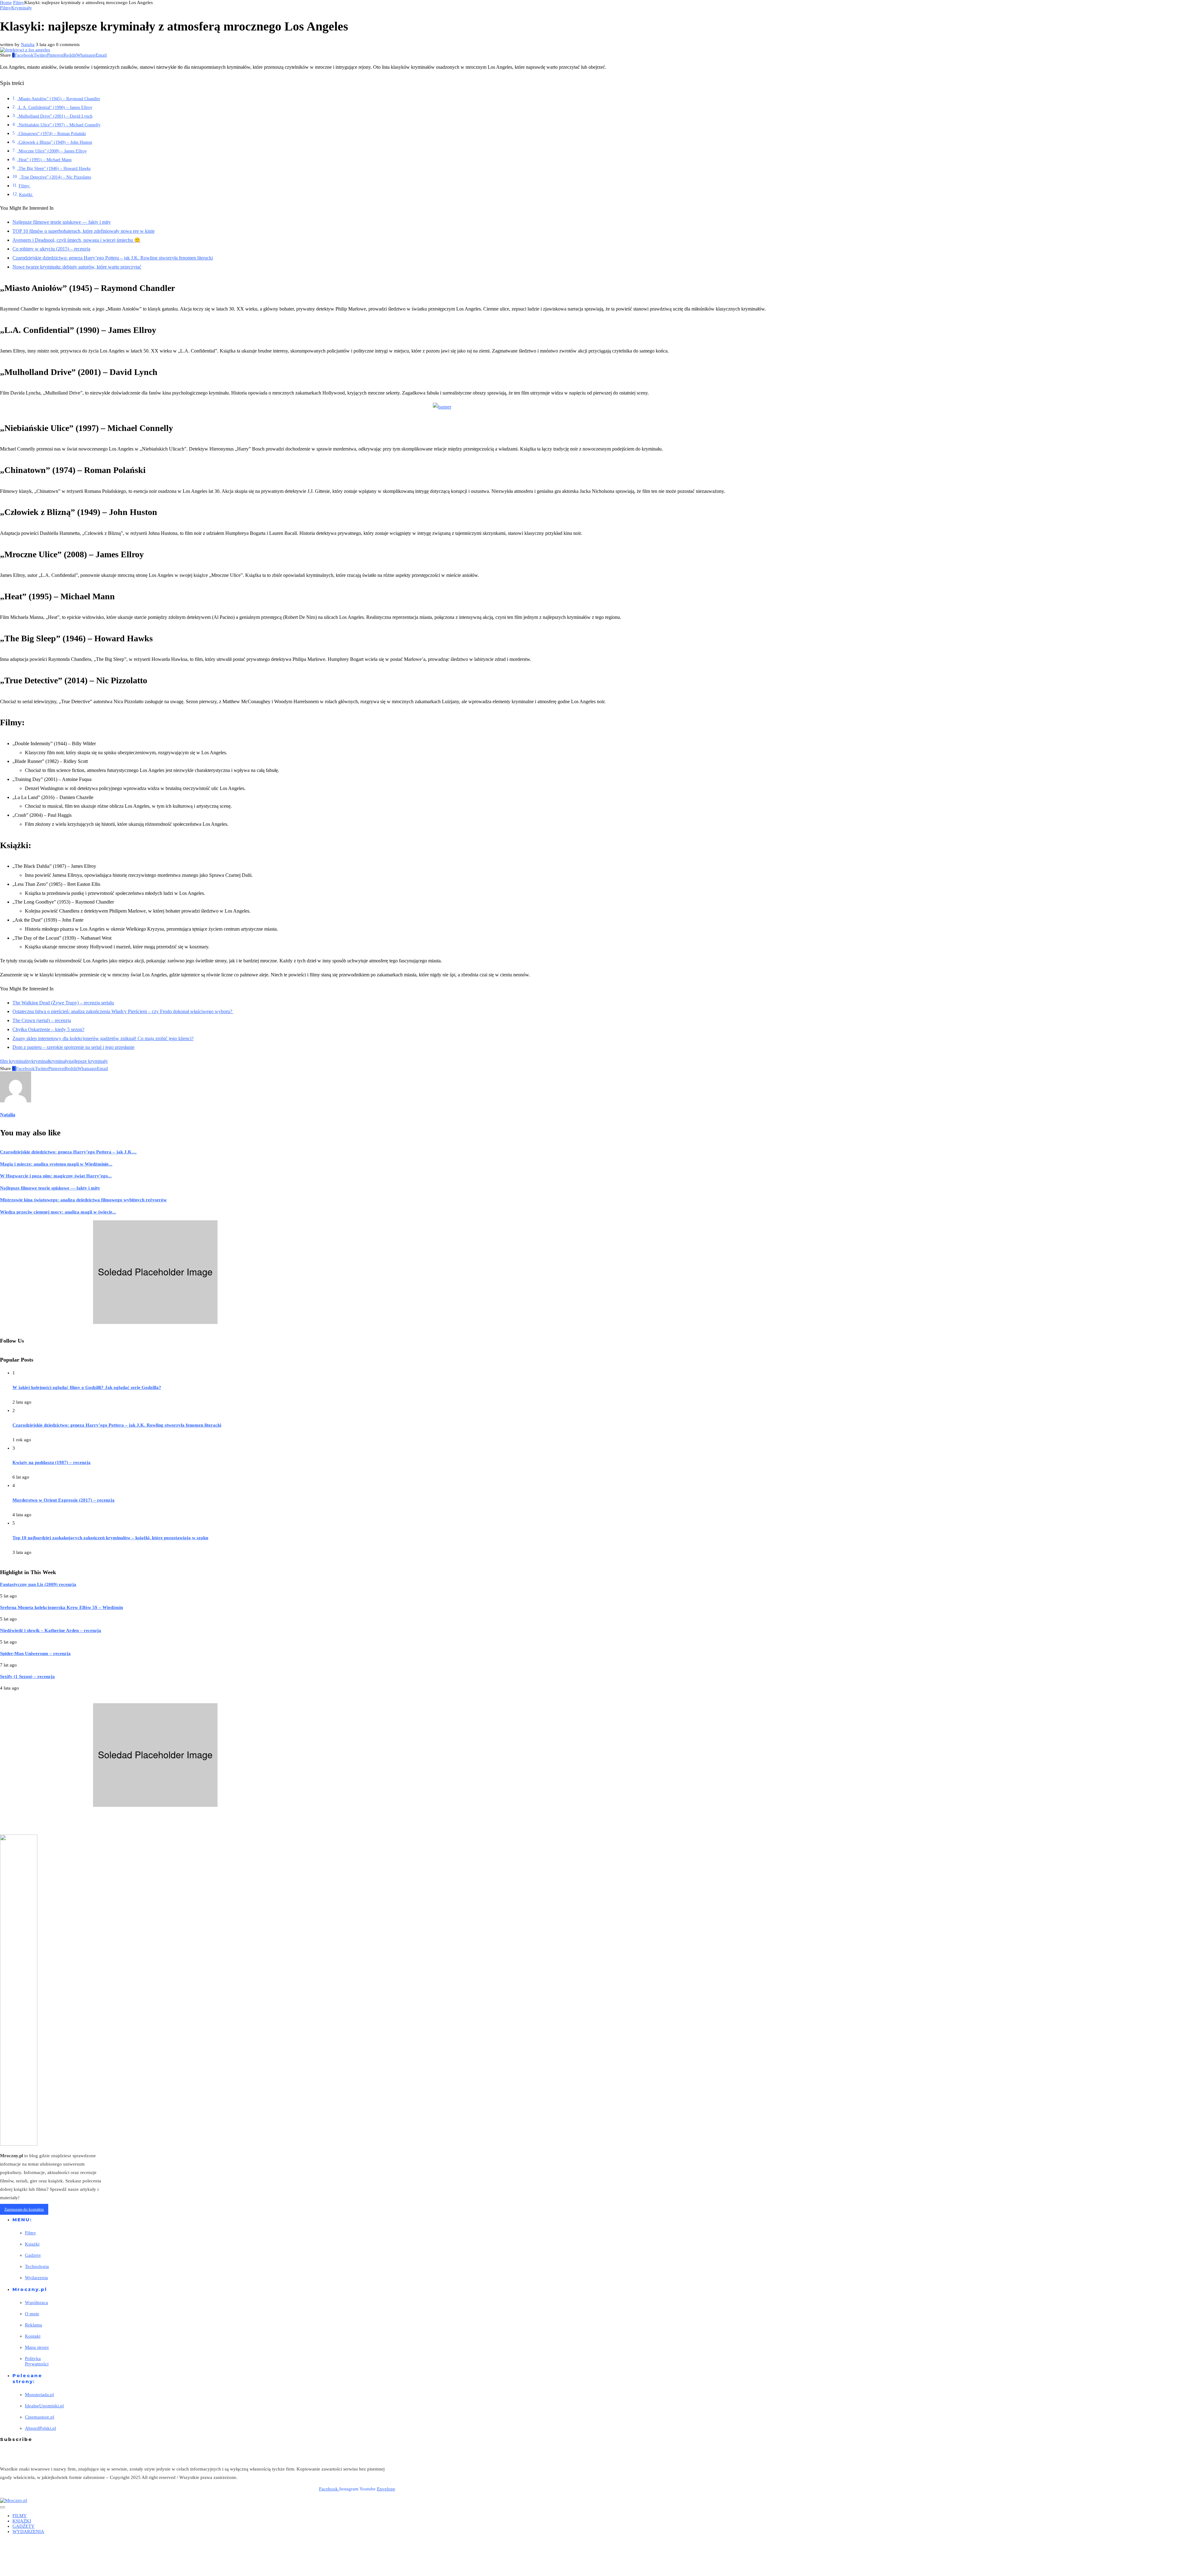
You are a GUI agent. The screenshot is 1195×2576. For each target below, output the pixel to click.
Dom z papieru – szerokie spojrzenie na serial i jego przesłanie (73, 1047)
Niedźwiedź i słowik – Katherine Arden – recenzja (51, 1630)
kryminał (40, 1061)
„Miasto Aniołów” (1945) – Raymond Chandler (59, 99)
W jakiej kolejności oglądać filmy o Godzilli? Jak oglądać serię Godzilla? (87, 1387)
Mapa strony (37, 2347)
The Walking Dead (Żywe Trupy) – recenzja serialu (63, 1003)
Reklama (33, 2325)
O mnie (32, 2314)
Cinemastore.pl (40, 2417)
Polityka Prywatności (37, 2361)
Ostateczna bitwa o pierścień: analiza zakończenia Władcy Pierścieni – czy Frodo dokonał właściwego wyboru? (123, 1011)
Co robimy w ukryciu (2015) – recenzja (51, 249)
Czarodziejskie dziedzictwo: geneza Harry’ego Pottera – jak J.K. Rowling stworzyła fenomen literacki (113, 258)
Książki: (26, 194)
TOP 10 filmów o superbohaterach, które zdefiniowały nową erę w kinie (84, 231)
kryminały (59, 1061)
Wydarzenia (36, 2278)
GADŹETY (23, 2526)
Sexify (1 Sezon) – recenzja (27, 1676)
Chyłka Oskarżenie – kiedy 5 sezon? (48, 1029)
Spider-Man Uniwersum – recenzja (35, 1653)
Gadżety (33, 2255)
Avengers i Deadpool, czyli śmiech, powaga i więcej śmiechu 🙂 (76, 240)
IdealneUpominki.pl (44, 2406)
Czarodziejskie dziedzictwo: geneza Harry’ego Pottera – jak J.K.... (68, 1152)
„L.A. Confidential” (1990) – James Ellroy (55, 107)
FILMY (20, 2516)
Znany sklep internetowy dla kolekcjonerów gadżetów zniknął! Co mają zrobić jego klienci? (103, 1038)
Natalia (28, 44)
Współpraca (36, 2303)
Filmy (19, 2)
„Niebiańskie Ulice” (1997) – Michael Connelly (59, 125)
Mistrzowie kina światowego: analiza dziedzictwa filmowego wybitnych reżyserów (83, 1200)
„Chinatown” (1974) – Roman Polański (51, 133)
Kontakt (33, 2336)
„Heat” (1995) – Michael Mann (44, 160)
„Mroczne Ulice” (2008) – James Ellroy (52, 151)
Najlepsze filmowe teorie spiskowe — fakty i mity (62, 222)
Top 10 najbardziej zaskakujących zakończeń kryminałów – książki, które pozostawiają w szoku (110, 1538)
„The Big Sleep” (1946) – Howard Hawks (54, 168)
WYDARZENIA (28, 2532)
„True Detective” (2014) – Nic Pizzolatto (55, 177)
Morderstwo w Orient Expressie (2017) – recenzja (63, 1500)
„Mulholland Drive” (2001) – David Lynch (55, 116)
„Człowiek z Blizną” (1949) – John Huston (54, 142)
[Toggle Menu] (2, 2507)
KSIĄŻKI (22, 2521)
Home (6, 2)
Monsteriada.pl (39, 2395)
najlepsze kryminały (88, 1061)
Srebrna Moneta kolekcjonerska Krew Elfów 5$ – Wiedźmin (61, 1607)
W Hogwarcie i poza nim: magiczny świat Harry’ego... (56, 1176)
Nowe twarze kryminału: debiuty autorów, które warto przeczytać (77, 267)
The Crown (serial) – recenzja (42, 1020)
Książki (32, 2244)
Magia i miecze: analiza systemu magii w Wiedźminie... (56, 1164)
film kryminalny (16, 1061)
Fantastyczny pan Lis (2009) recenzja (38, 1584)
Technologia (37, 2266)
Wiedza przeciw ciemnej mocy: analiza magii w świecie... (58, 1212)
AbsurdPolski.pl (40, 2428)
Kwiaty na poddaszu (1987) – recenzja (52, 1462)
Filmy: (25, 186)
